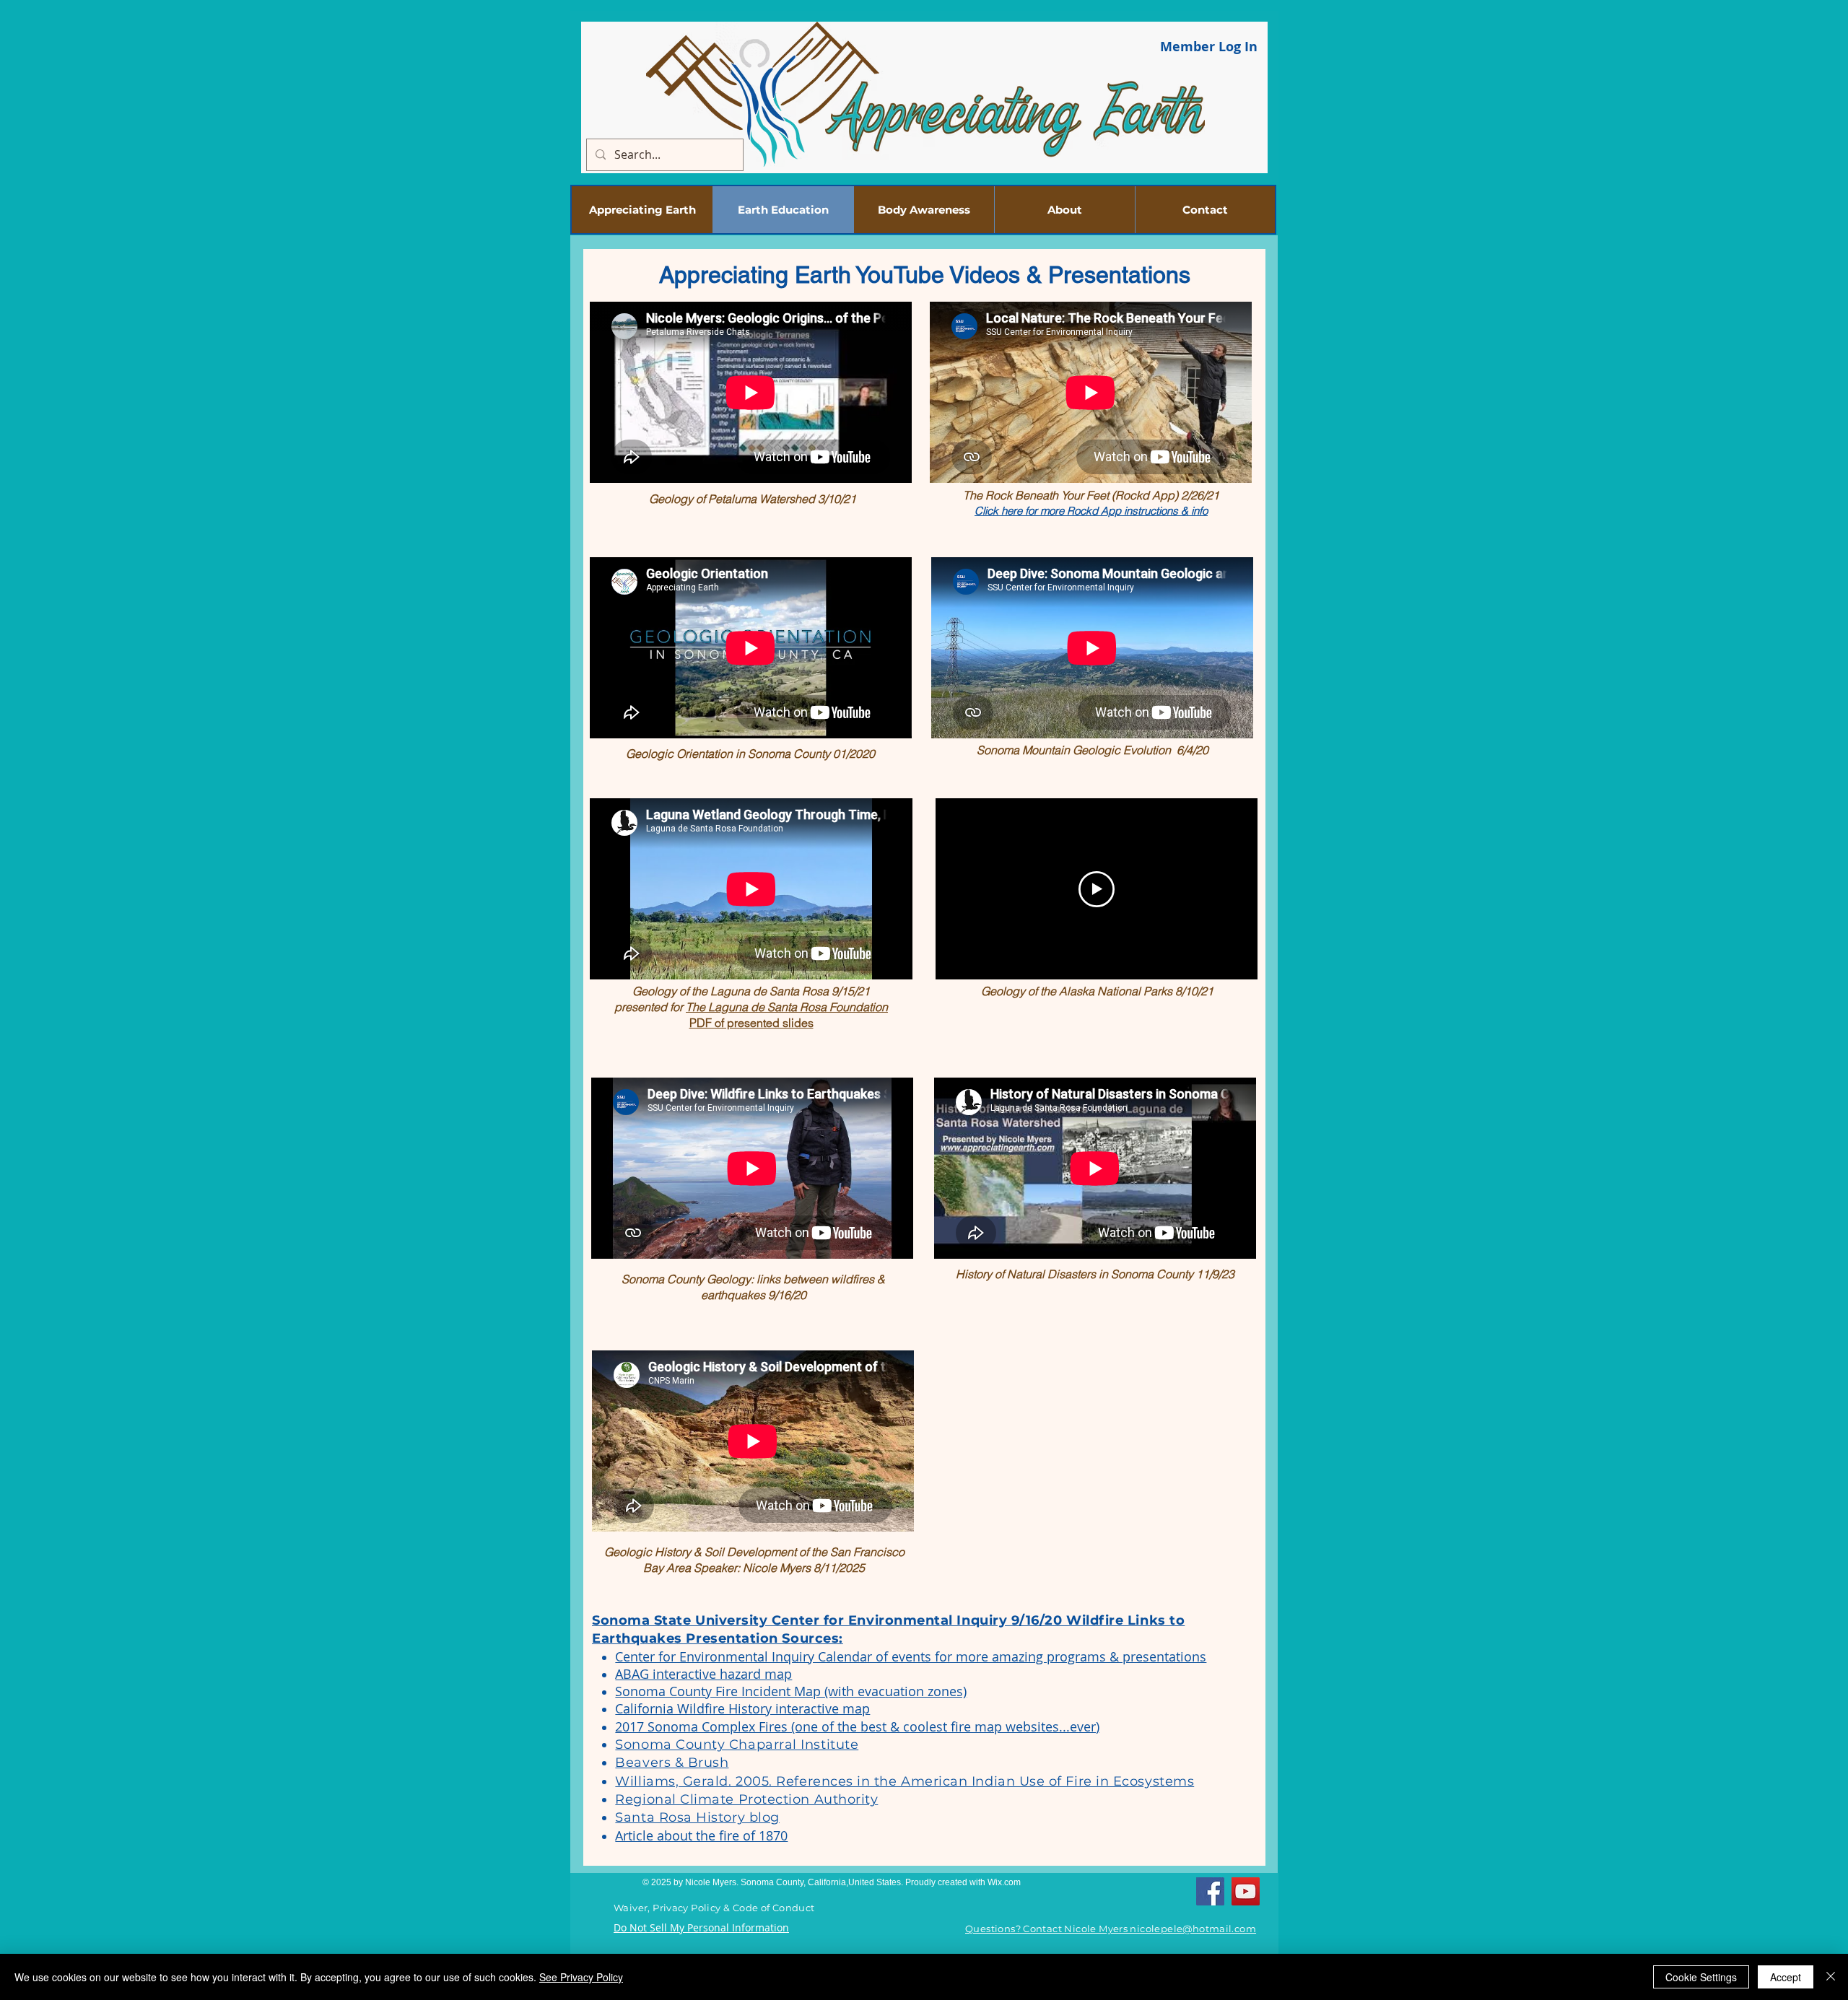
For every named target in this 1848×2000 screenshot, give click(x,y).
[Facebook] (1210, 1891)
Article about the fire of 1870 (701, 1835)
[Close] (1831, 1977)
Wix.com (1004, 1882)
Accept (1786, 1977)
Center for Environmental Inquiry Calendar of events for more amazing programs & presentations (911, 1656)
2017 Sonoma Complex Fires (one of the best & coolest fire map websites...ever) (857, 1726)
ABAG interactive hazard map (703, 1674)
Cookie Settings (1701, 1977)
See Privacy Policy (581, 1977)
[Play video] (1097, 889)
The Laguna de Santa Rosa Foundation (787, 1007)
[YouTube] (1246, 1891)
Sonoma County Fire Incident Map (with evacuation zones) (791, 1691)
